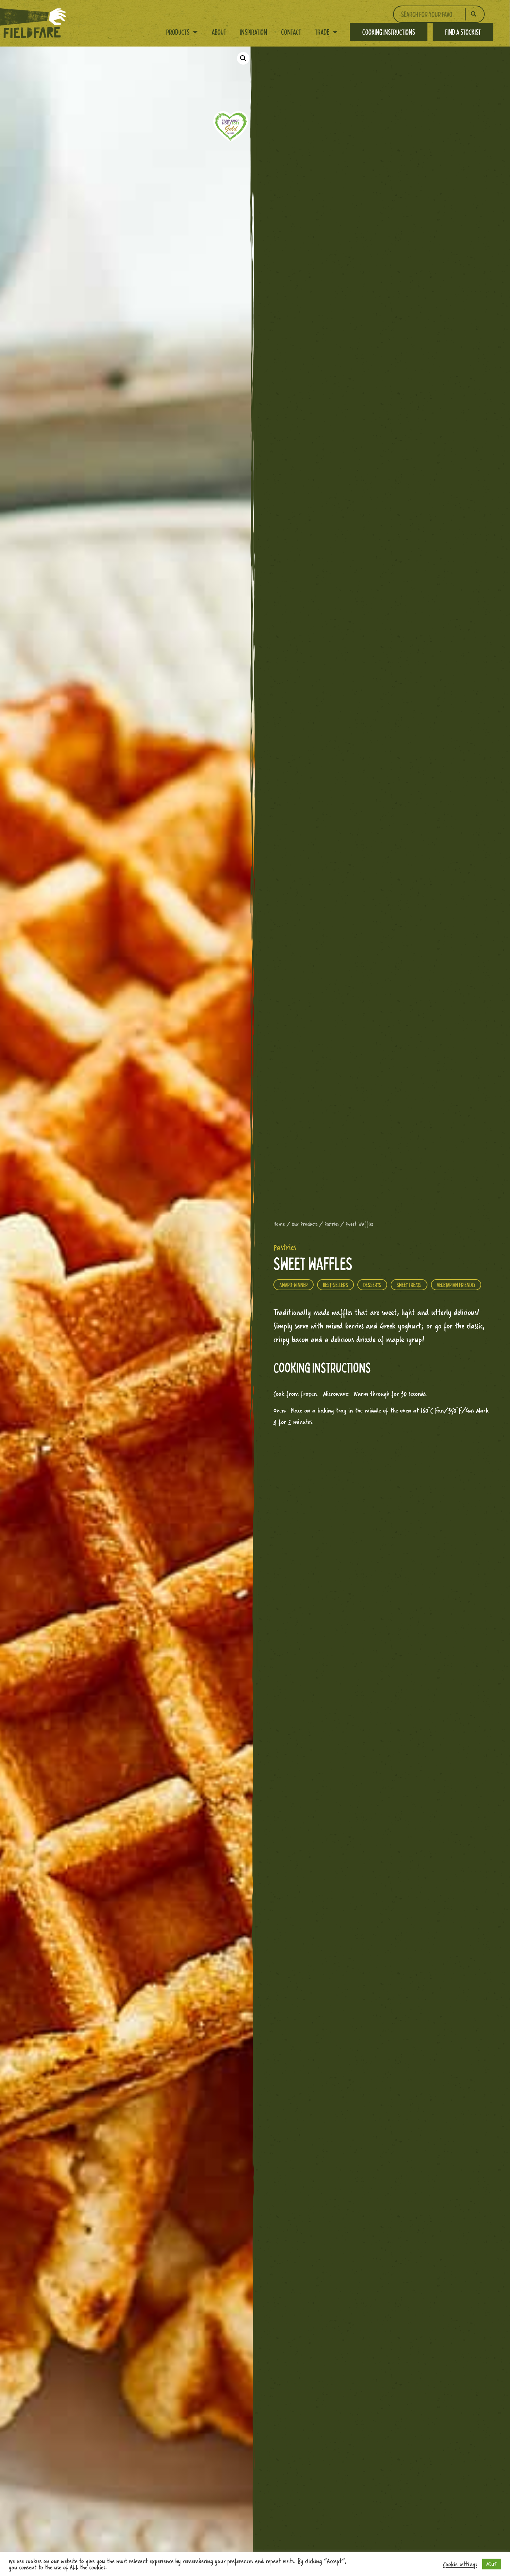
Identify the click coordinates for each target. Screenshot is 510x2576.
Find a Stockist (463, 32)
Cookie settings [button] (460, 2564)
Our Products (305, 1224)
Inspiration (254, 32)
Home (279, 1224)
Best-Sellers (335, 1285)
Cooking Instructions (389, 32)
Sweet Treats (409, 1285)
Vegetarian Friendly (456, 1285)
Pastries (331, 1224)
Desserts (372, 1285)
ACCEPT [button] (492, 2564)
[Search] (474, 14)
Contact (291, 32)
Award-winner (294, 1285)
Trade (322, 32)
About (219, 32)
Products (178, 32)
